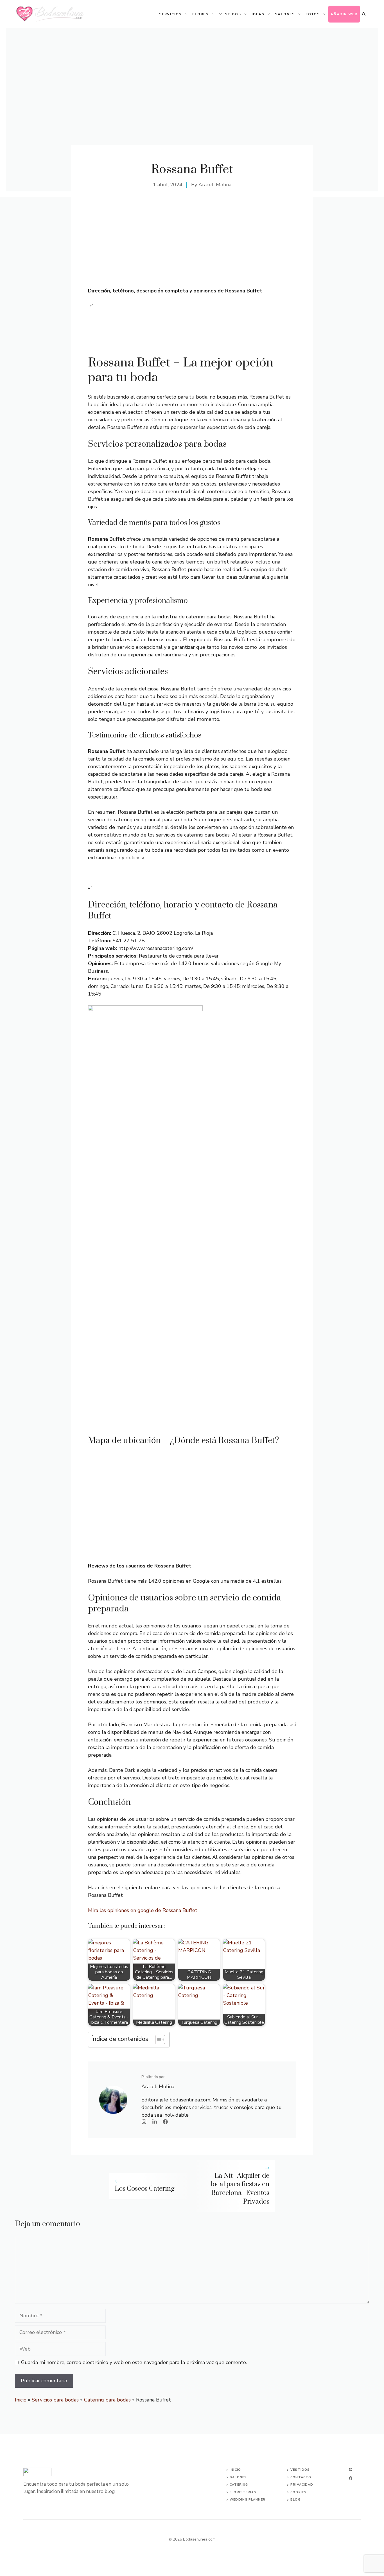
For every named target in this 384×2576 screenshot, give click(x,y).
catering (239, 2485)
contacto (301, 2477)
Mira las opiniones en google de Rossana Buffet (143, 1910)
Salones (285, 14)
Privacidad (302, 2485)
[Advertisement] (192, 245)
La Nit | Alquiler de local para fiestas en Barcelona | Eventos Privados (240, 2189)
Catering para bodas (107, 2400)
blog (295, 2500)
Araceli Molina (215, 185)
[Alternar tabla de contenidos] (157, 2040)
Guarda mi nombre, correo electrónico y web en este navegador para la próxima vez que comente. (134, 2362)
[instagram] (351, 2469)
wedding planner (248, 2500)
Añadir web (344, 14)
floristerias (243, 2492)
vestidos (300, 2470)
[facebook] (351, 2478)
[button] (364, 14)
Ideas (258, 14)
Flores (200, 14)
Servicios (170, 14)
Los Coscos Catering (145, 2189)
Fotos (313, 14)
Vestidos (230, 14)
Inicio (21, 2400)
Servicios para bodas (55, 2400)
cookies (298, 2492)
